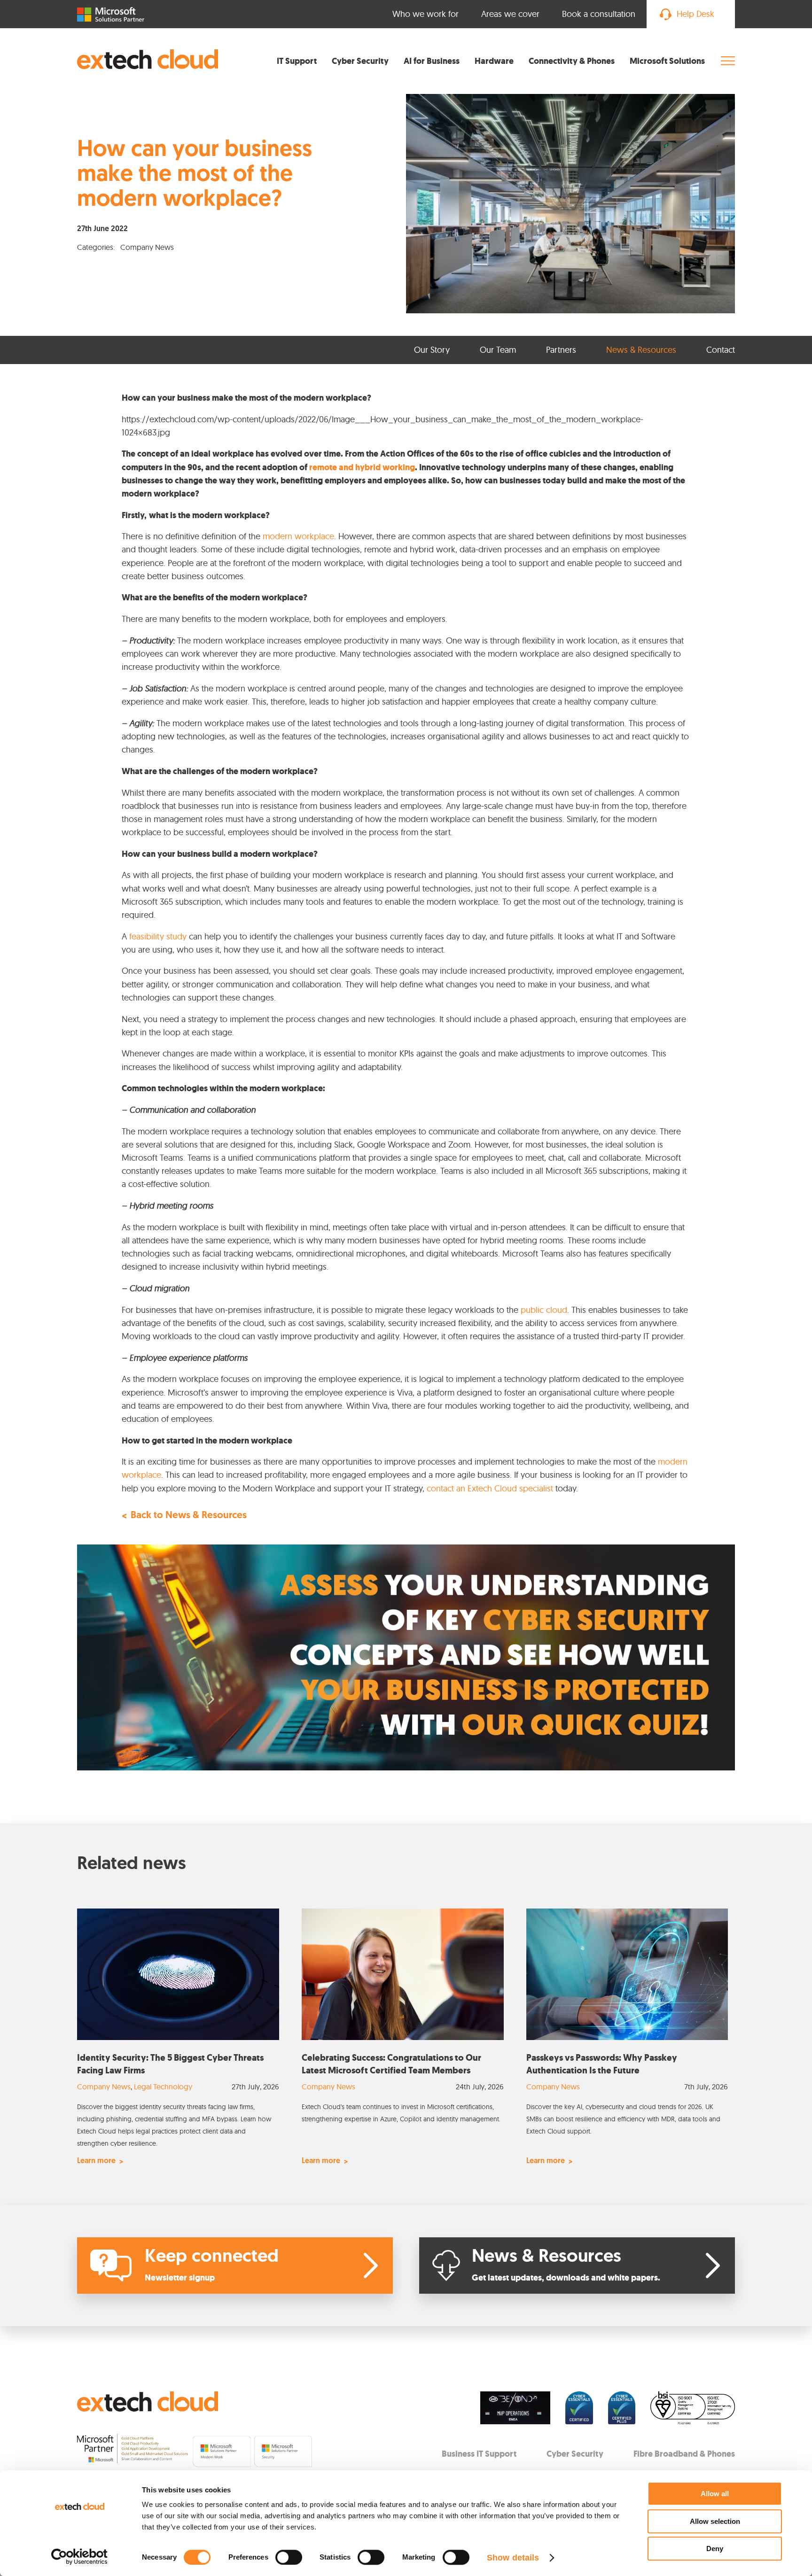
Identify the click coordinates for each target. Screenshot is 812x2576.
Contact (721, 350)
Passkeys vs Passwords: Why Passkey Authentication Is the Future (602, 2064)
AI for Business (432, 61)
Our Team (498, 350)
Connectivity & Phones (572, 61)
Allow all (715, 2494)
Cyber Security (360, 61)
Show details (513, 2558)
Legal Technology (163, 2087)
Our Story (432, 350)
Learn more (96, 2161)
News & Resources (641, 350)
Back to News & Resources (189, 1516)
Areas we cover (510, 14)
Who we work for (426, 14)
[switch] (289, 2557)
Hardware (494, 61)
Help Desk (695, 14)
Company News (104, 2087)
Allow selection (715, 2521)
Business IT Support (479, 2454)
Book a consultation (599, 14)
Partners (561, 350)
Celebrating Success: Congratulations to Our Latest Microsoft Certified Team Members (391, 2064)
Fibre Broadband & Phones (684, 2454)
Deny (715, 2549)
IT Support (297, 61)
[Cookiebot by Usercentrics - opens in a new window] (80, 2557)
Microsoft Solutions (667, 61)
